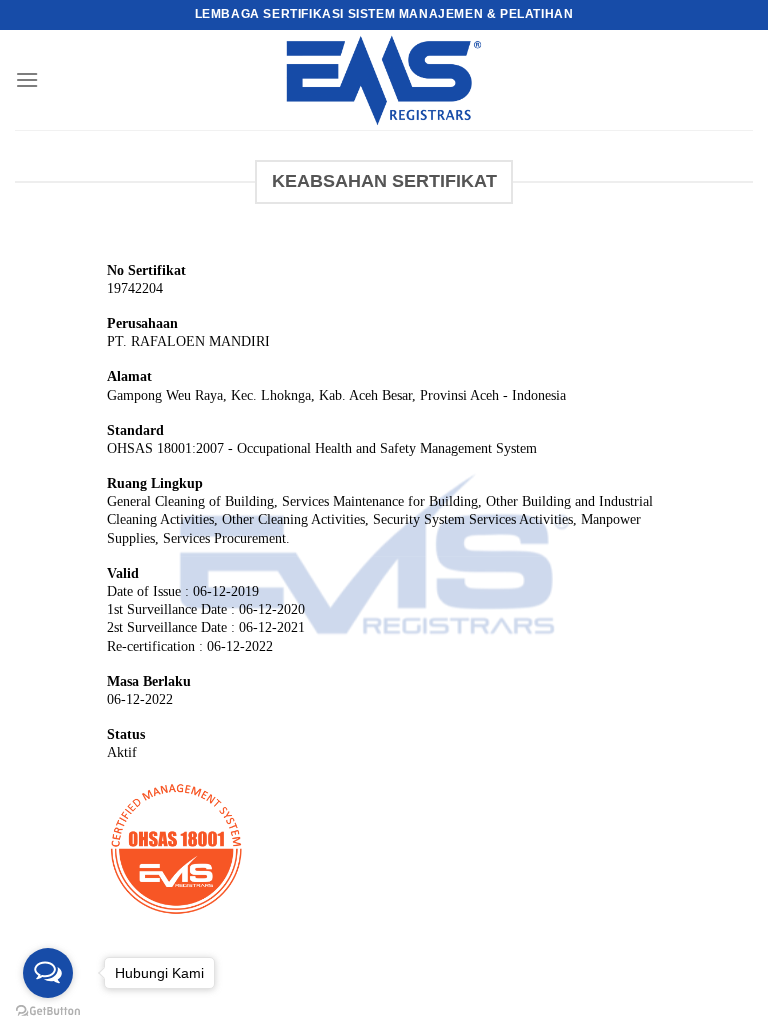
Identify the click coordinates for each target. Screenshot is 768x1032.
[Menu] (27, 79)
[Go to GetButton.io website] (48, 1011)
